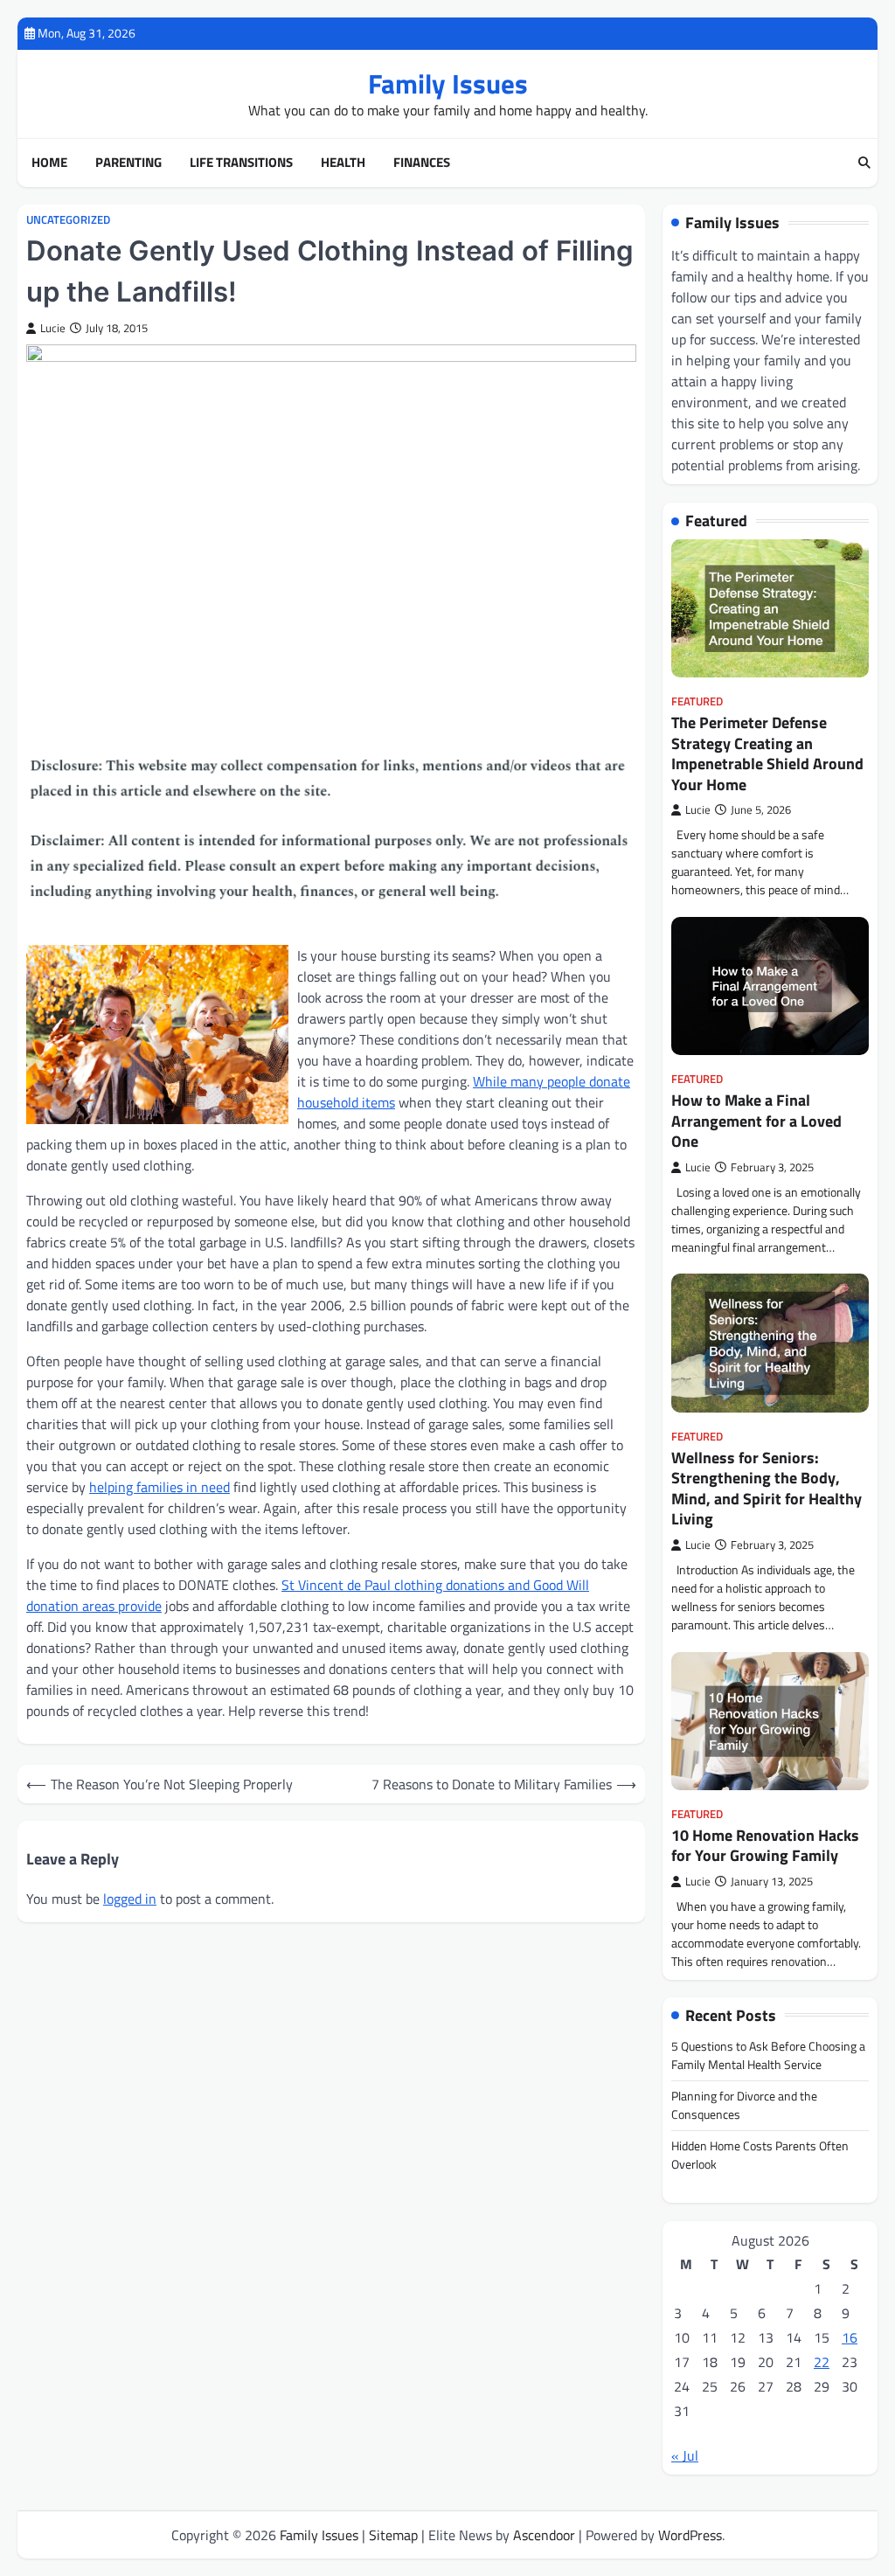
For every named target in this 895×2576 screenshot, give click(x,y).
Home (49, 163)
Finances (422, 163)
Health (343, 163)
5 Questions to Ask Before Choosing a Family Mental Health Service (768, 2055)
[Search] (864, 163)
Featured (697, 701)
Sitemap (393, 2535)
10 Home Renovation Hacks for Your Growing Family (765, 1845)
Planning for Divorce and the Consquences (744, 2105)
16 (850, 2337)
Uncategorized (68, 220)
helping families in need (160, 1487)
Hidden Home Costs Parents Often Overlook (760, 2155)
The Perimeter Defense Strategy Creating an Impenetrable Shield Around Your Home (767, 753)
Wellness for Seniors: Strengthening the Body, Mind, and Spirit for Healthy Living (767, 1488)
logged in (130, 1899)
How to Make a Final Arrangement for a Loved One (756, 1121)
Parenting (128, 163)
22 (822, 2362)
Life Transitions (241, 163)
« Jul (685, 2455)
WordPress (690, 2535)
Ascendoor (544, 2535)
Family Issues (448, 83)
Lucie (53, 328)
